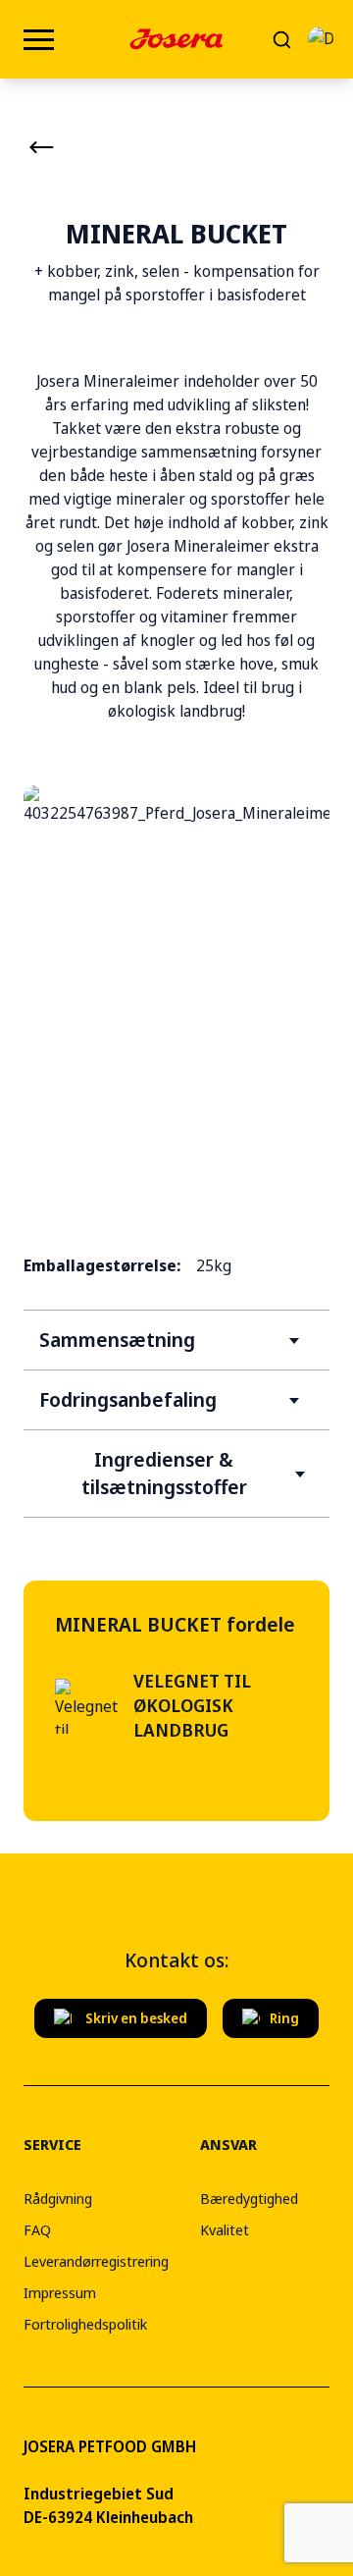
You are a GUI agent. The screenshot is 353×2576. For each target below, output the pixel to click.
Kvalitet (225, 2229)
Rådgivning (58, 2198)
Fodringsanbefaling (128, 1399)
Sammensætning (117, 1340)
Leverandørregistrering (96, 2261)
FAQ (37, 2229)
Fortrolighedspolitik (85, 2324)
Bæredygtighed (249, 2198)
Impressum (60, 2292)
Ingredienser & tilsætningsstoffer (164, 1473)
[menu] (39, 40)
